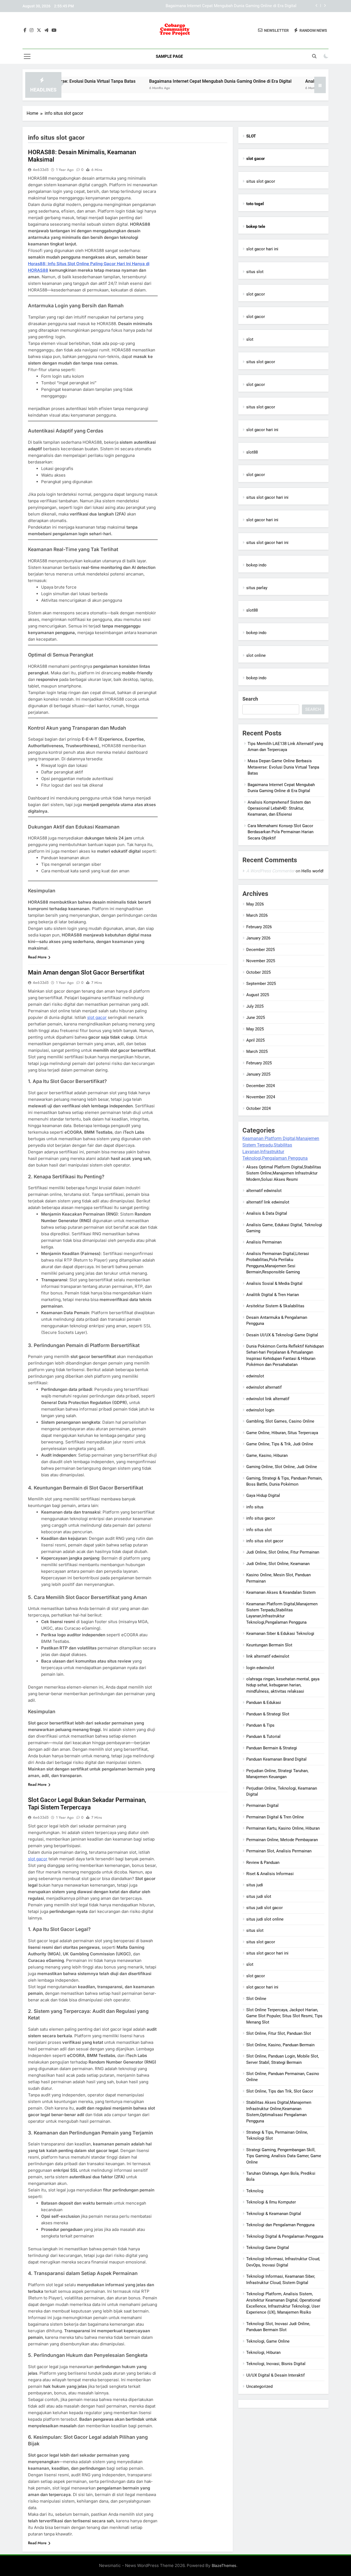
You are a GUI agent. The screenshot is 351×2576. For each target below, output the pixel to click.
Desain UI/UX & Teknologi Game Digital (282, 1335)
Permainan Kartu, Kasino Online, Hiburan (283, 1828)
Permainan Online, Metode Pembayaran (282, 1840)
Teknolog (255, 2191)
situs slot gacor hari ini (267, 497)
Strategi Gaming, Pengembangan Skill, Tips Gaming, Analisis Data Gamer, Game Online (284, 2156)
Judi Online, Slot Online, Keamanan (278, 1564)
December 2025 (261, 950)
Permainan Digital (262, 1806)
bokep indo (256, 565)
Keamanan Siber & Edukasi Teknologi (280, 1634)
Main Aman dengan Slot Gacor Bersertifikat (86, 972)
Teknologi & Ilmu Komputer (271, 2202)
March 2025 (257, 1051)
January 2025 (258, 1074)
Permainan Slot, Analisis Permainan (279, 1851)
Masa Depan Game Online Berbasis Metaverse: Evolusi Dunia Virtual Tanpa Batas (283, 767)
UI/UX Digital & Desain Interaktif (275, 2375)
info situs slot (259, 1530)
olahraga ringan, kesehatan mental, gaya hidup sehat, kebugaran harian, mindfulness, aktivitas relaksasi (283, 1685)
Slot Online (256, 1999)
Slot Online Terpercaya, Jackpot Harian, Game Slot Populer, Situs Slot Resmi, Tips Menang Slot (284, 2016)
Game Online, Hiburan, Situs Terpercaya (282, 1433)
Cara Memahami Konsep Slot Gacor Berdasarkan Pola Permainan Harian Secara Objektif (281, 832)
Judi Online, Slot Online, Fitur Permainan (283, 1552)
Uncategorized (259, 2386)
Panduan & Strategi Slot (268, 1714)
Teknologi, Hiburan (263, 2353)
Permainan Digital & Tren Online (275, 1817)
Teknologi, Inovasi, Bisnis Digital (276, 2364)
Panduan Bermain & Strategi (272, 1748)
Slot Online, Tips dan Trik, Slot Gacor (280, 2091)
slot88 (252, 452)
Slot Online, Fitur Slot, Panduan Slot (279, 2033)
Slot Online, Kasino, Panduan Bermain (280, 2045)
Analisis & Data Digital (267, 1213)
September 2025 (261, 984)
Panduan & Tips (260, 1725)
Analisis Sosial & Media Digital (274, 1283)
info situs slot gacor (265, 1541)
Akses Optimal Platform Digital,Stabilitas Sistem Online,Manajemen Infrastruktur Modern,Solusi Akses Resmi (284, 1173)
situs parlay (257, 588)
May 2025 (255, 1029)
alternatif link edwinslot (268, 1202)
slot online (256, 655)
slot (250, 339)
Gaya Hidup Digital (263, 1495)
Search (250, 699)
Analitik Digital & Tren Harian (273, 1295)
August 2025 (258, 995)
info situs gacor (261, 1518)
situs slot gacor (261, 181)
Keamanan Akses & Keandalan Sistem (281, 1592)
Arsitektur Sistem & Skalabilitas (275, 1306)
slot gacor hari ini (262, 249)
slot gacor (97, 1017)
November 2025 (261, 961)
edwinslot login (260, 1410)
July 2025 (255, 1006)
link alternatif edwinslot (268, 1656)
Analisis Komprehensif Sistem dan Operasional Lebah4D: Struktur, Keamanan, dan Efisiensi (213, 6)
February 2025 (259, 1063)
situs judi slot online (265, 1919)
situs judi (255, 1885)
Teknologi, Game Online (268, 2341)
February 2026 (259, 927)
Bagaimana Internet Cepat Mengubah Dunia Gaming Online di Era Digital (162, 81)
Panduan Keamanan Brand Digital (276, 1759)
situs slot (255, 272)
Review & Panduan (263, 1862)
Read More (37, 957)
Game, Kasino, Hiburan (267, 1455)
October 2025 (258, 972)
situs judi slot (259, 1896)
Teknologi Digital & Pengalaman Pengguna (285, 2236)
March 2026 (257, 915)
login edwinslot (260, 1668)
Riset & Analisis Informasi (270, 1874)
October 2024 (258, 1108)
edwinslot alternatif (264, 1387)
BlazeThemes (224, 2565)
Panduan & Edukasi (264, 1703)
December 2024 (261, 1086)
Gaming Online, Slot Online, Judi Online (282, 1467)
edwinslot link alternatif (268, 1399)
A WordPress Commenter (270, 871)
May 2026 (255, 904)
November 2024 (261, 1097)
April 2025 (255, 1040)
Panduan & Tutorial (263, 1737)
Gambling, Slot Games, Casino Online (280, 1421)
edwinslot (255, 1376)
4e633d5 (41, 170)
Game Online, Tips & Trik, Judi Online (280, 1444)
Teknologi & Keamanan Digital (274, 2214)
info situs (255, 1507)
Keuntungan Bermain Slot (269, 1645)
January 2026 (258, 938)
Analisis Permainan (264, 1242)
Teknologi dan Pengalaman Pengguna (280, 2225)
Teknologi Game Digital (268, 2248)
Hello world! (312, 871)
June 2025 (256, 1018)
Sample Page (169, 56)
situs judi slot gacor (264, 1908)
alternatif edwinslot (264, 1191)
